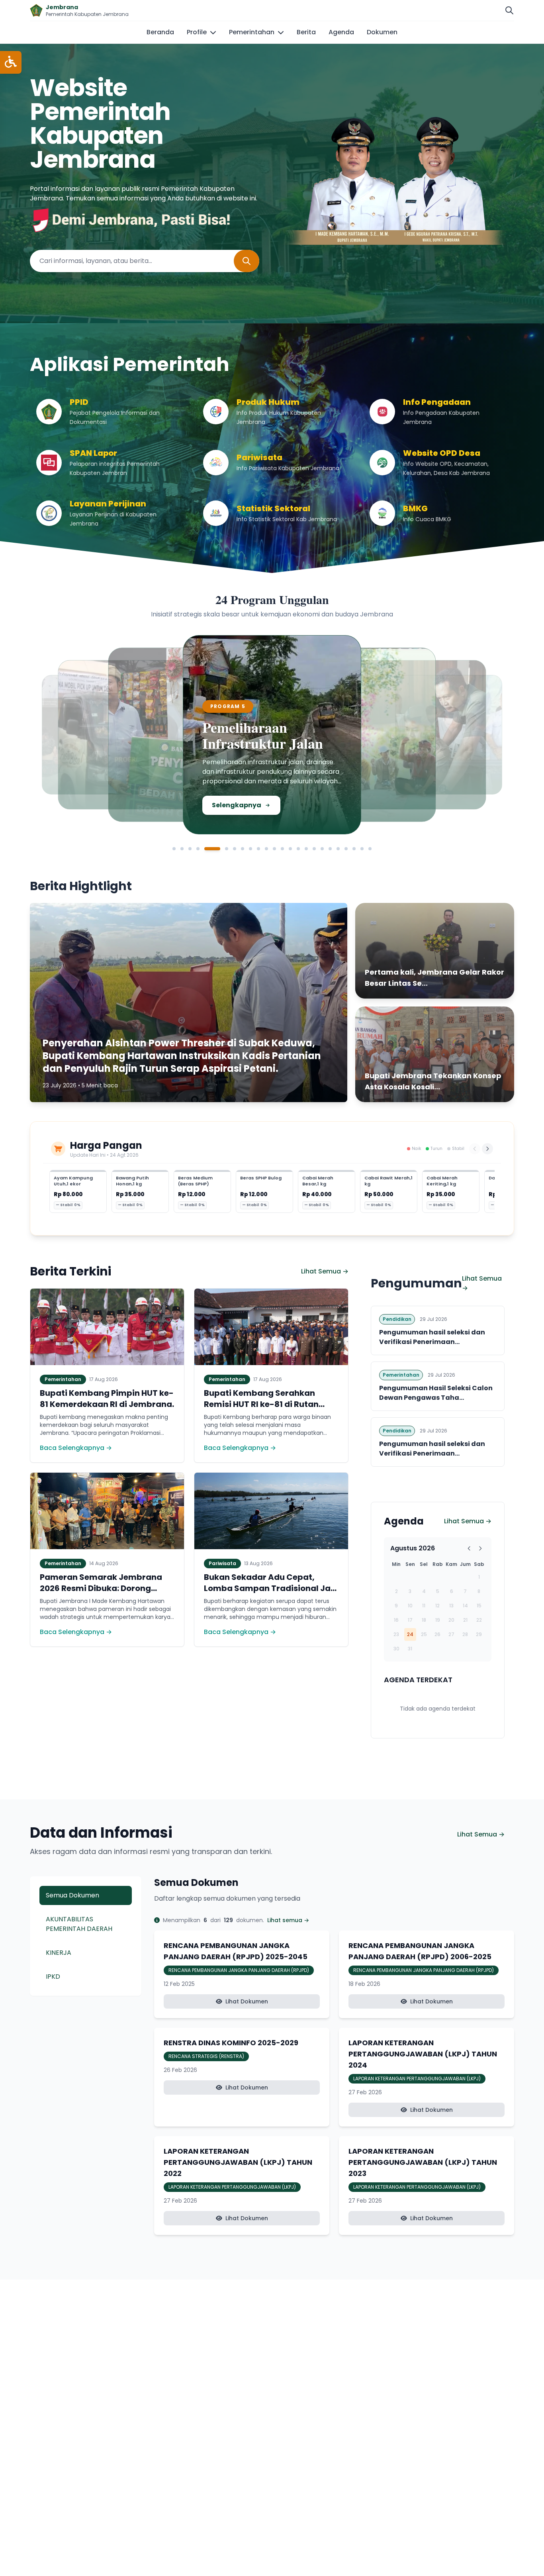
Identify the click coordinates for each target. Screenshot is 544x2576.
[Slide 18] (322, 849)
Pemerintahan (252, 32)
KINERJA (59, 1953)
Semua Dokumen (72, 1895)
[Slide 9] (250, 849)
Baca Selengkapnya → (76, 1448)
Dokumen (382, 32)
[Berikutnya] (487, 1149)
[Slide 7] (235, 849)
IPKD (53, 1977)
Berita (306, 32)
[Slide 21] (346, 849)
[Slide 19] (330, 849)
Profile (197, 32)
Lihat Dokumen (247, 2001)
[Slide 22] (354, 849)
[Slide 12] (274, 849)
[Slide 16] (306, 849)
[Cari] (509, 10)
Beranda (160, 32)
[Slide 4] (198, 849)
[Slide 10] (258, 849)
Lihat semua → (288, 1920)
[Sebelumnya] (475, 1149)
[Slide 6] (220, 849)
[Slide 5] (206, 849)
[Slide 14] (290, 849)
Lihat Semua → (325, 1271)
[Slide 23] (362, 849)
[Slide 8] (243, 849)
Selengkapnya (98, 797)
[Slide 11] (266, 849)
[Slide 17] (314, 849)
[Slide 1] (174, 849)
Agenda (341, 32)
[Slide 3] (190, 849)
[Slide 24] (370, 849)
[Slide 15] (298, 849)
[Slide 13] (282, 849)
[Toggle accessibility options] (11, 62)
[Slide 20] (338, 849)
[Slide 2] (182, 849)
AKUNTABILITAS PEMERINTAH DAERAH (79, 1924)
